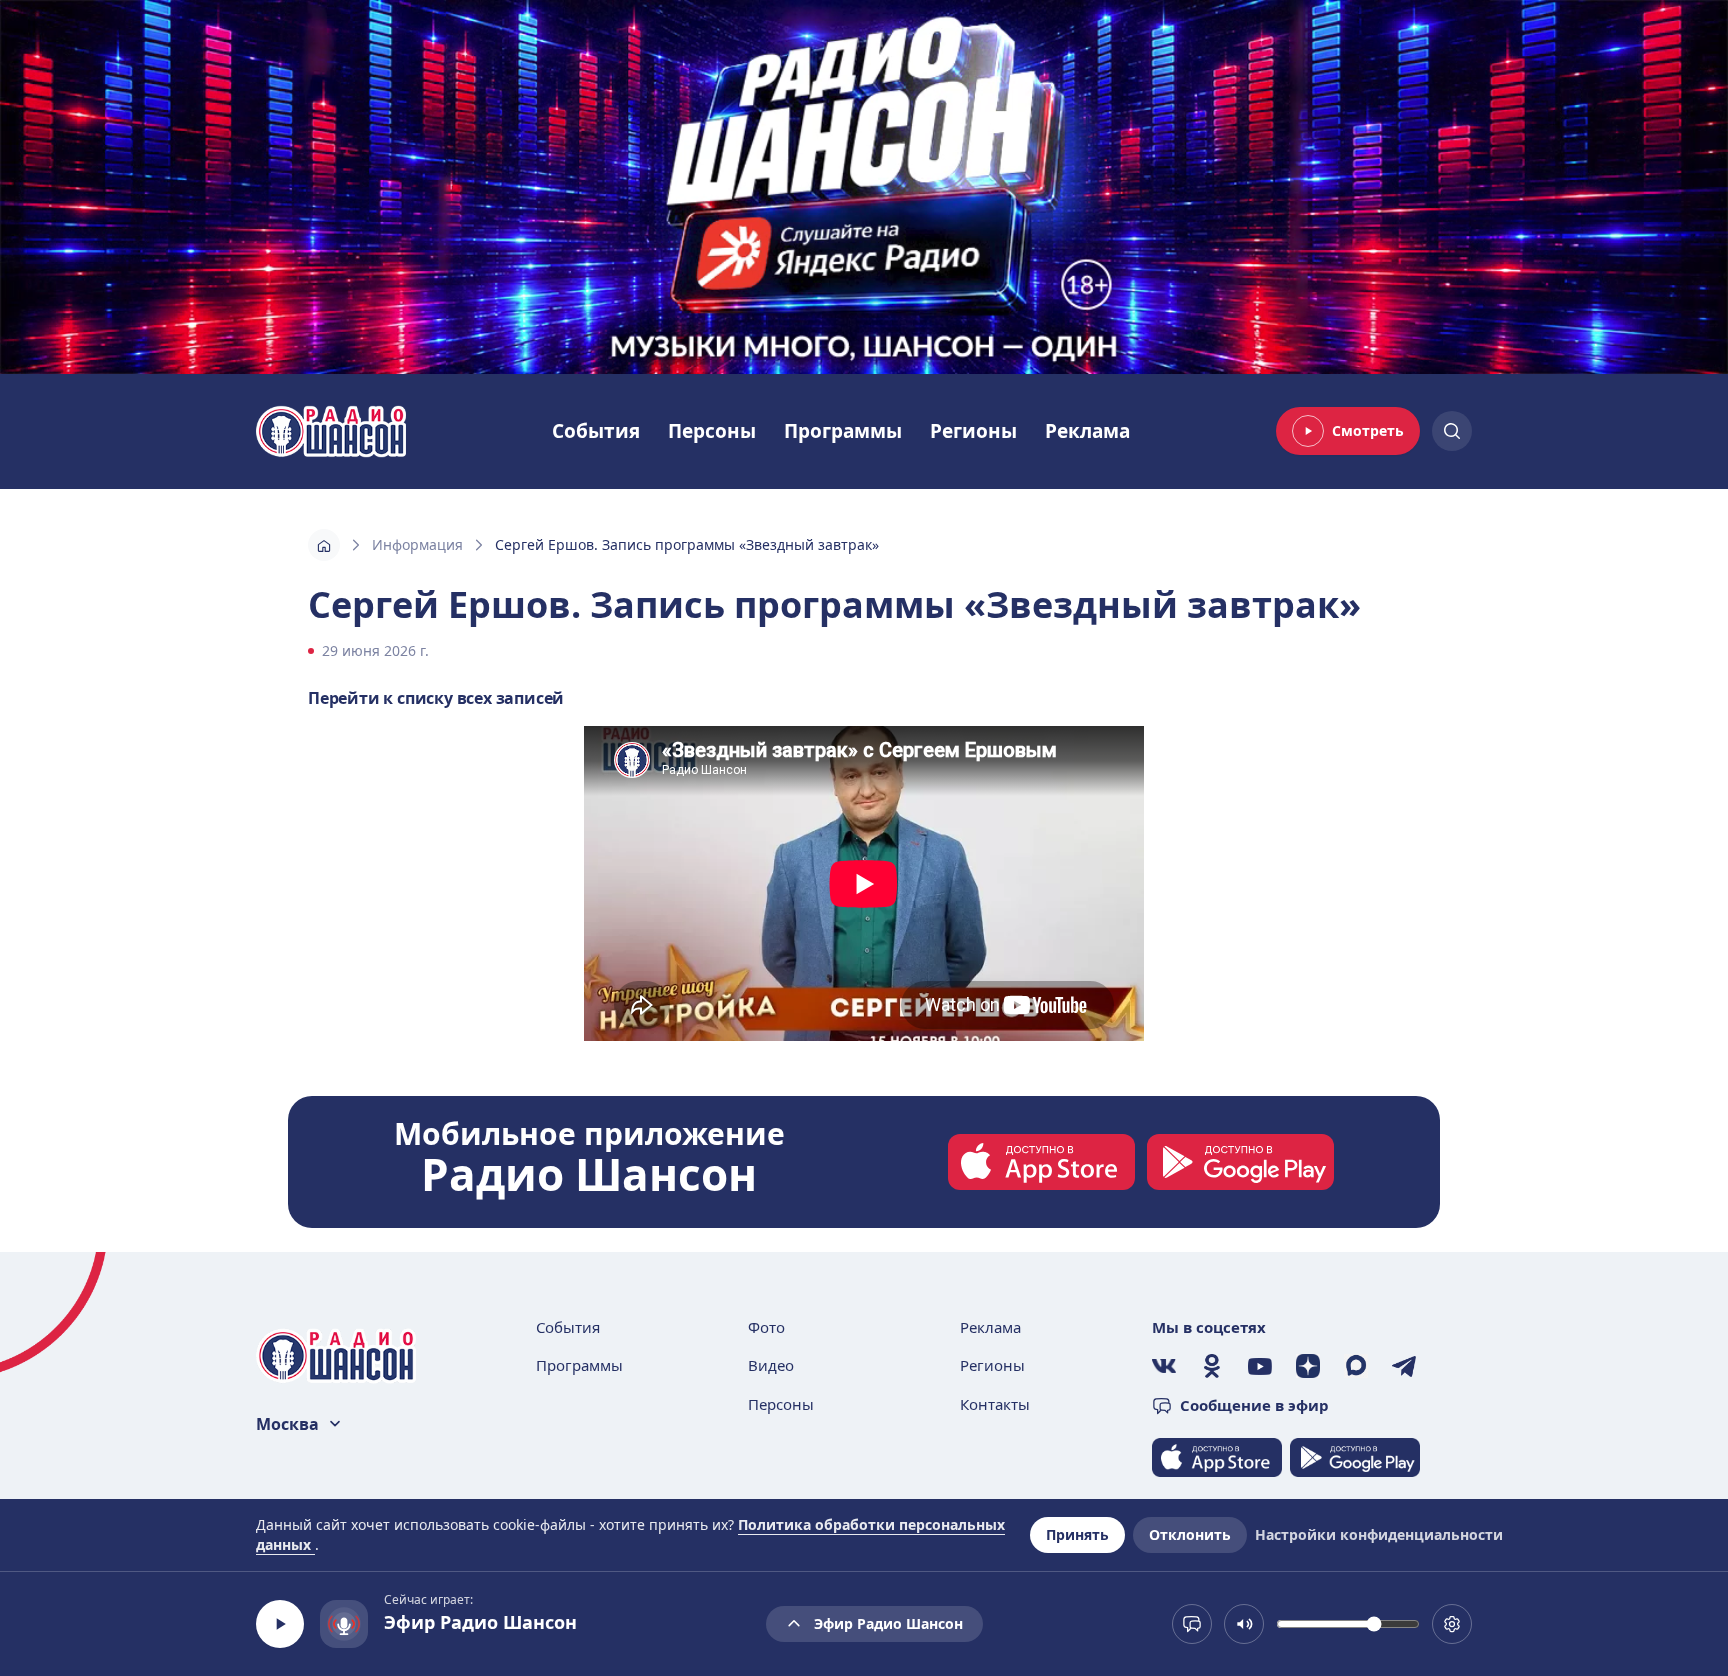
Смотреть (1368, 430)
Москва (287, 1424)
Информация (417, 544)
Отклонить (1190, 1534)
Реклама (1087, 431)
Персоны (712, 431)
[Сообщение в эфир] (1192, 1624)
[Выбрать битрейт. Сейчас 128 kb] (1452, 1624)
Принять (1077, 1534)
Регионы (973, 431)
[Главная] (324, 545)
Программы (843, 431)
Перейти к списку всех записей (436, 698)
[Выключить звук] (1244, 1624)
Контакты (995, 1404)
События (596, 431)
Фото (766, 1327)
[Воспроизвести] (280, 1624)
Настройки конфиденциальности (1379, 1534)
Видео (771, 1365)
